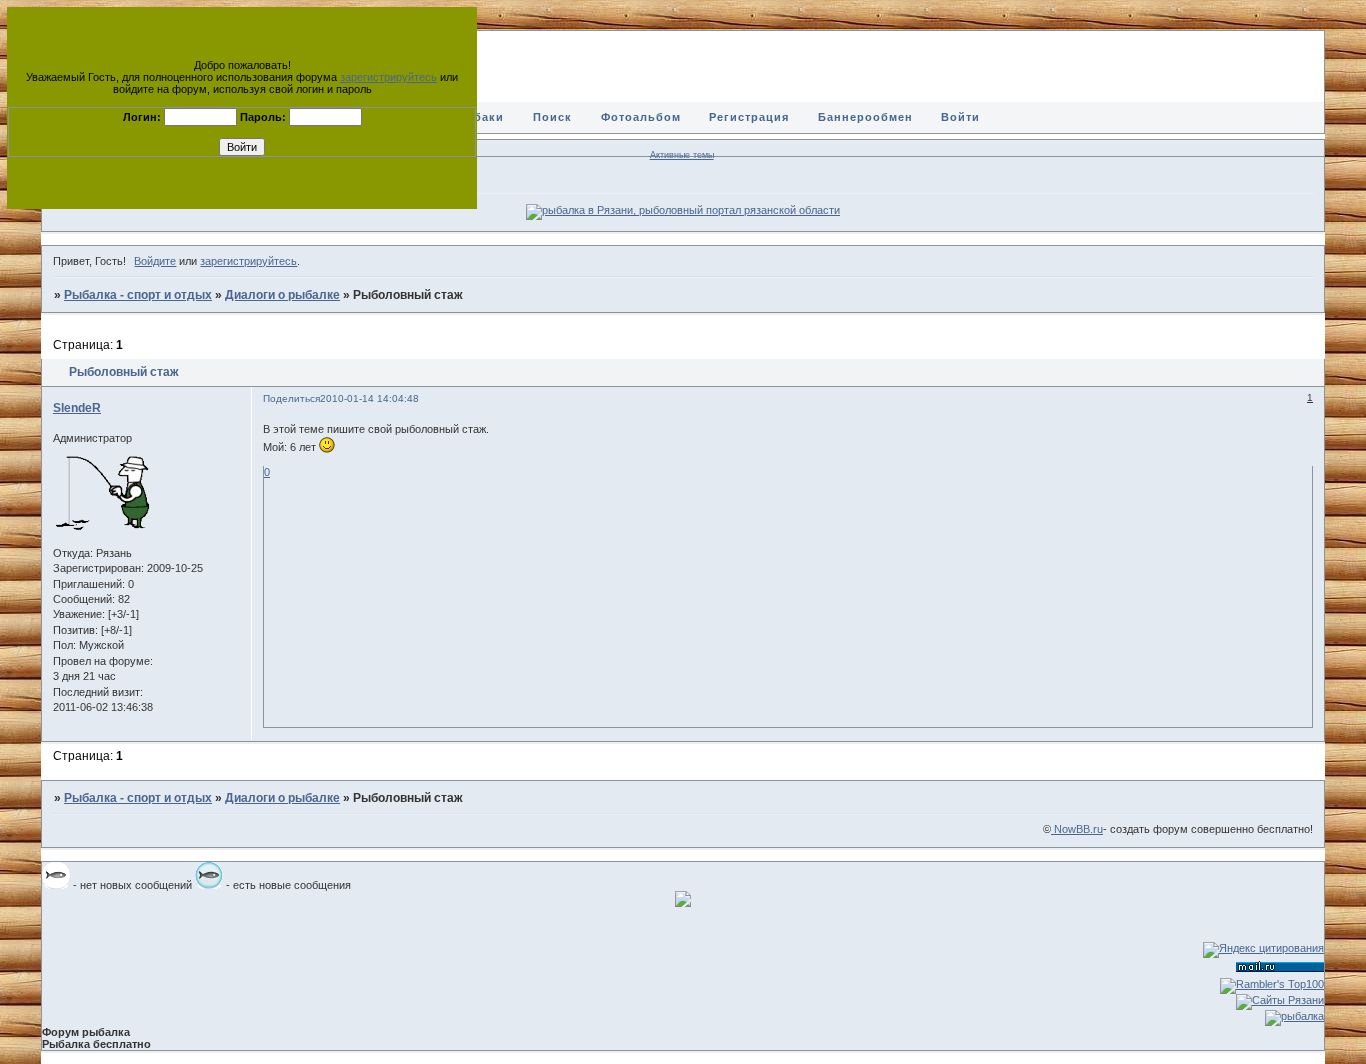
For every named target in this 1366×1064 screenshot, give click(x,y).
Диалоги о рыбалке (282, 295)
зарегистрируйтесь (388, 77)
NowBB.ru (1077, 829)
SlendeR (77, 408)
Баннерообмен (865, 117)
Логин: (142, 117)
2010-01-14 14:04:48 (369, 398)
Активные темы (682, 155)
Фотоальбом (641, 117)
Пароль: (263, 117)
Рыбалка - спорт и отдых (138, 295)
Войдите (155, 261)
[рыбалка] (1294, 1016)
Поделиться (291, 398)
